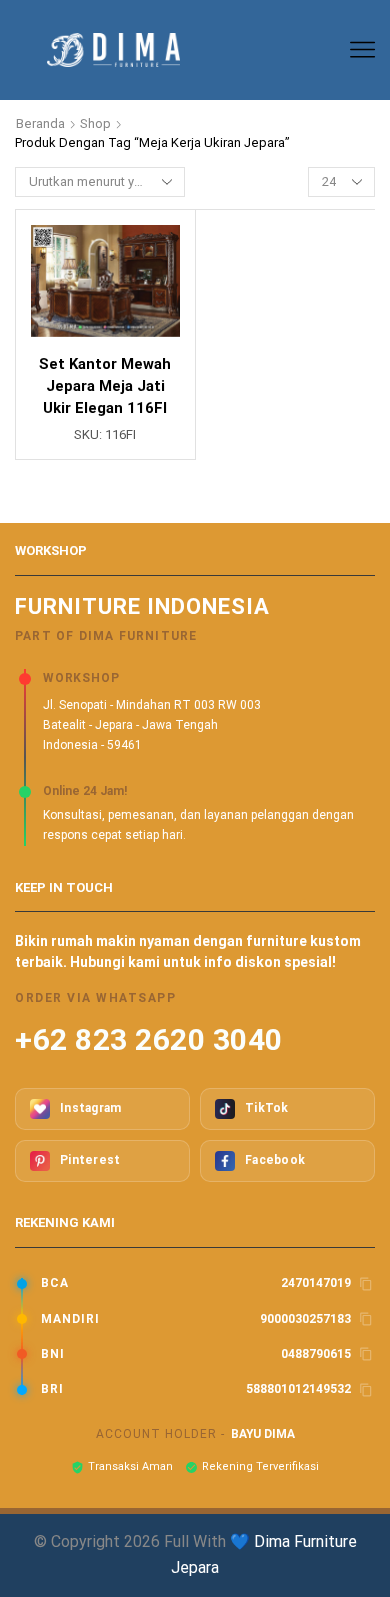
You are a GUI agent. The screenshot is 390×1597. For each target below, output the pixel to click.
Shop (95, 123)
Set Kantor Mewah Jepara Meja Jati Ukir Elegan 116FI (105, 386)
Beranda (40, 123)
